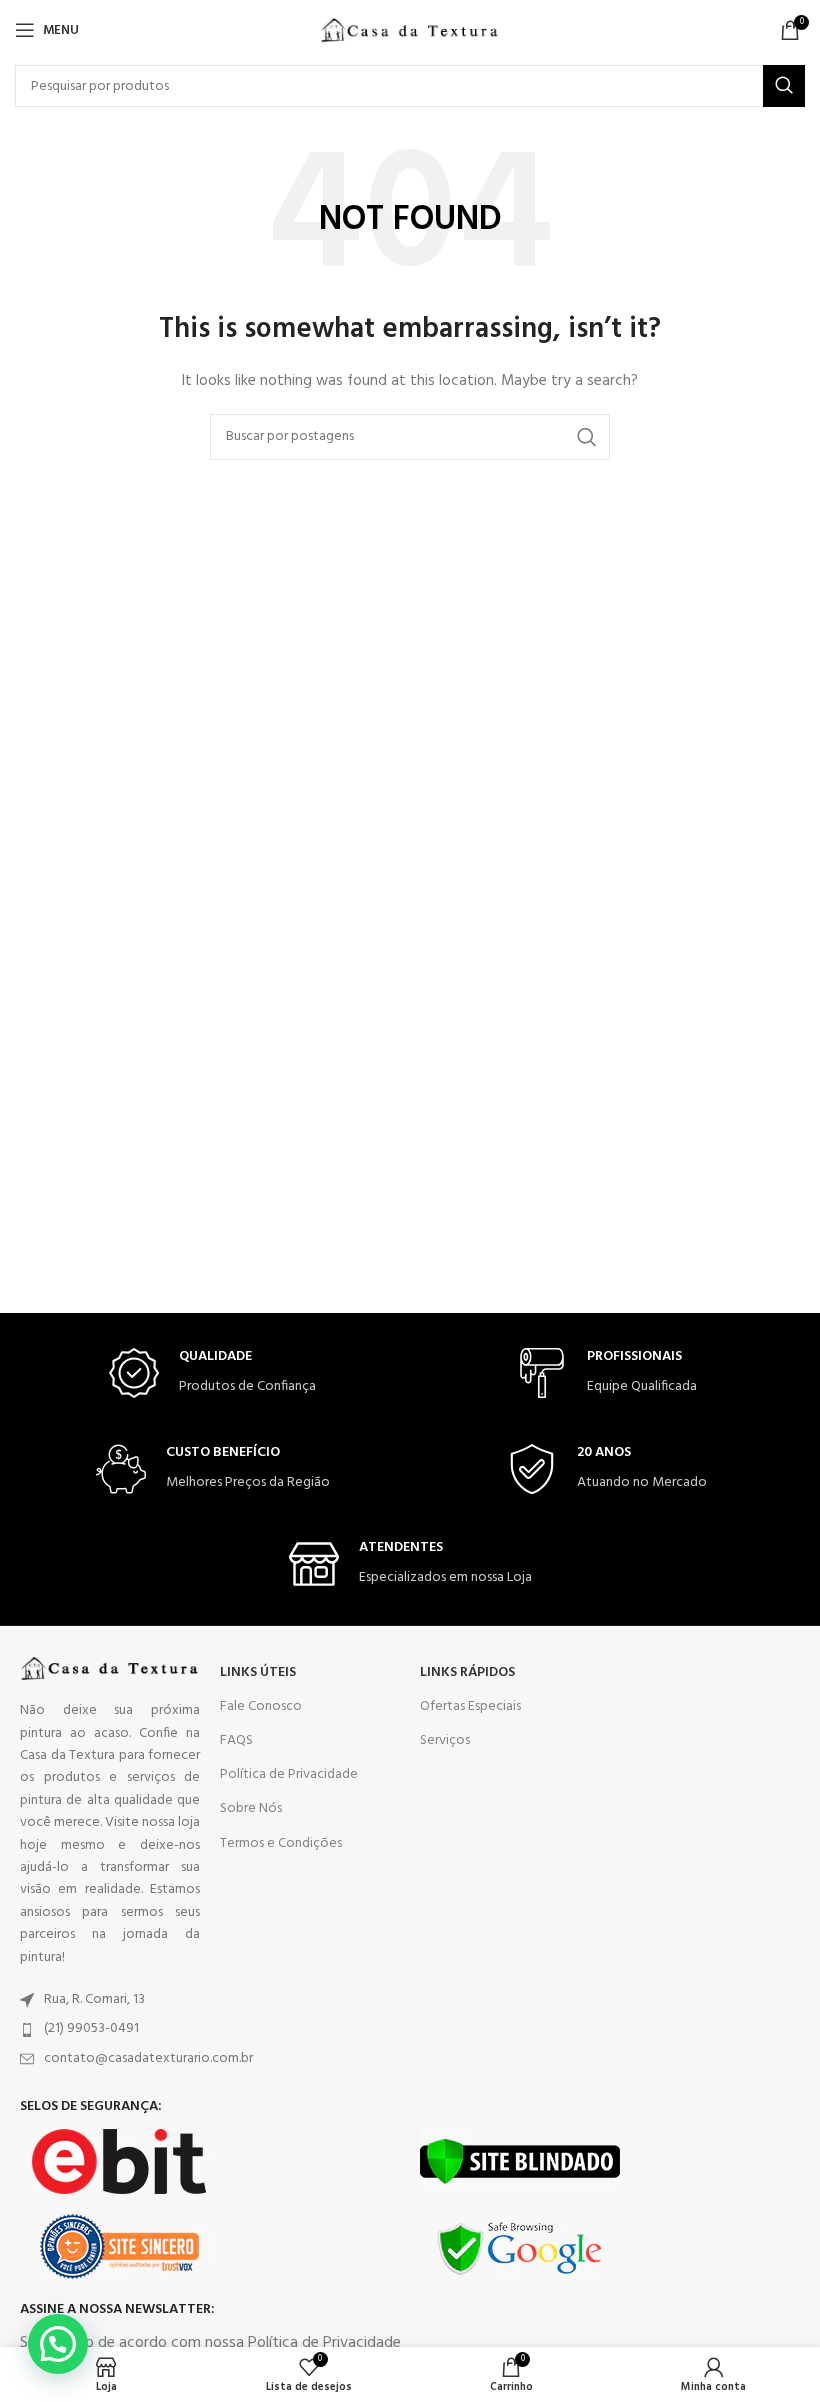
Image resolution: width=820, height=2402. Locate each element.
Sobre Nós (251, 1808)
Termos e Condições (281, 1843)
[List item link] (110, 2000)
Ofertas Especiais (470, 1706)
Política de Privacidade (289, 1774)
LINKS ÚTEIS (258, 1672)
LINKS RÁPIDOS (467, 1672)
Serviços (445, 1740)
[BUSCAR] (784, 86)
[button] (58, 2344)
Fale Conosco (261, 1706)
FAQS (236, 1740)
